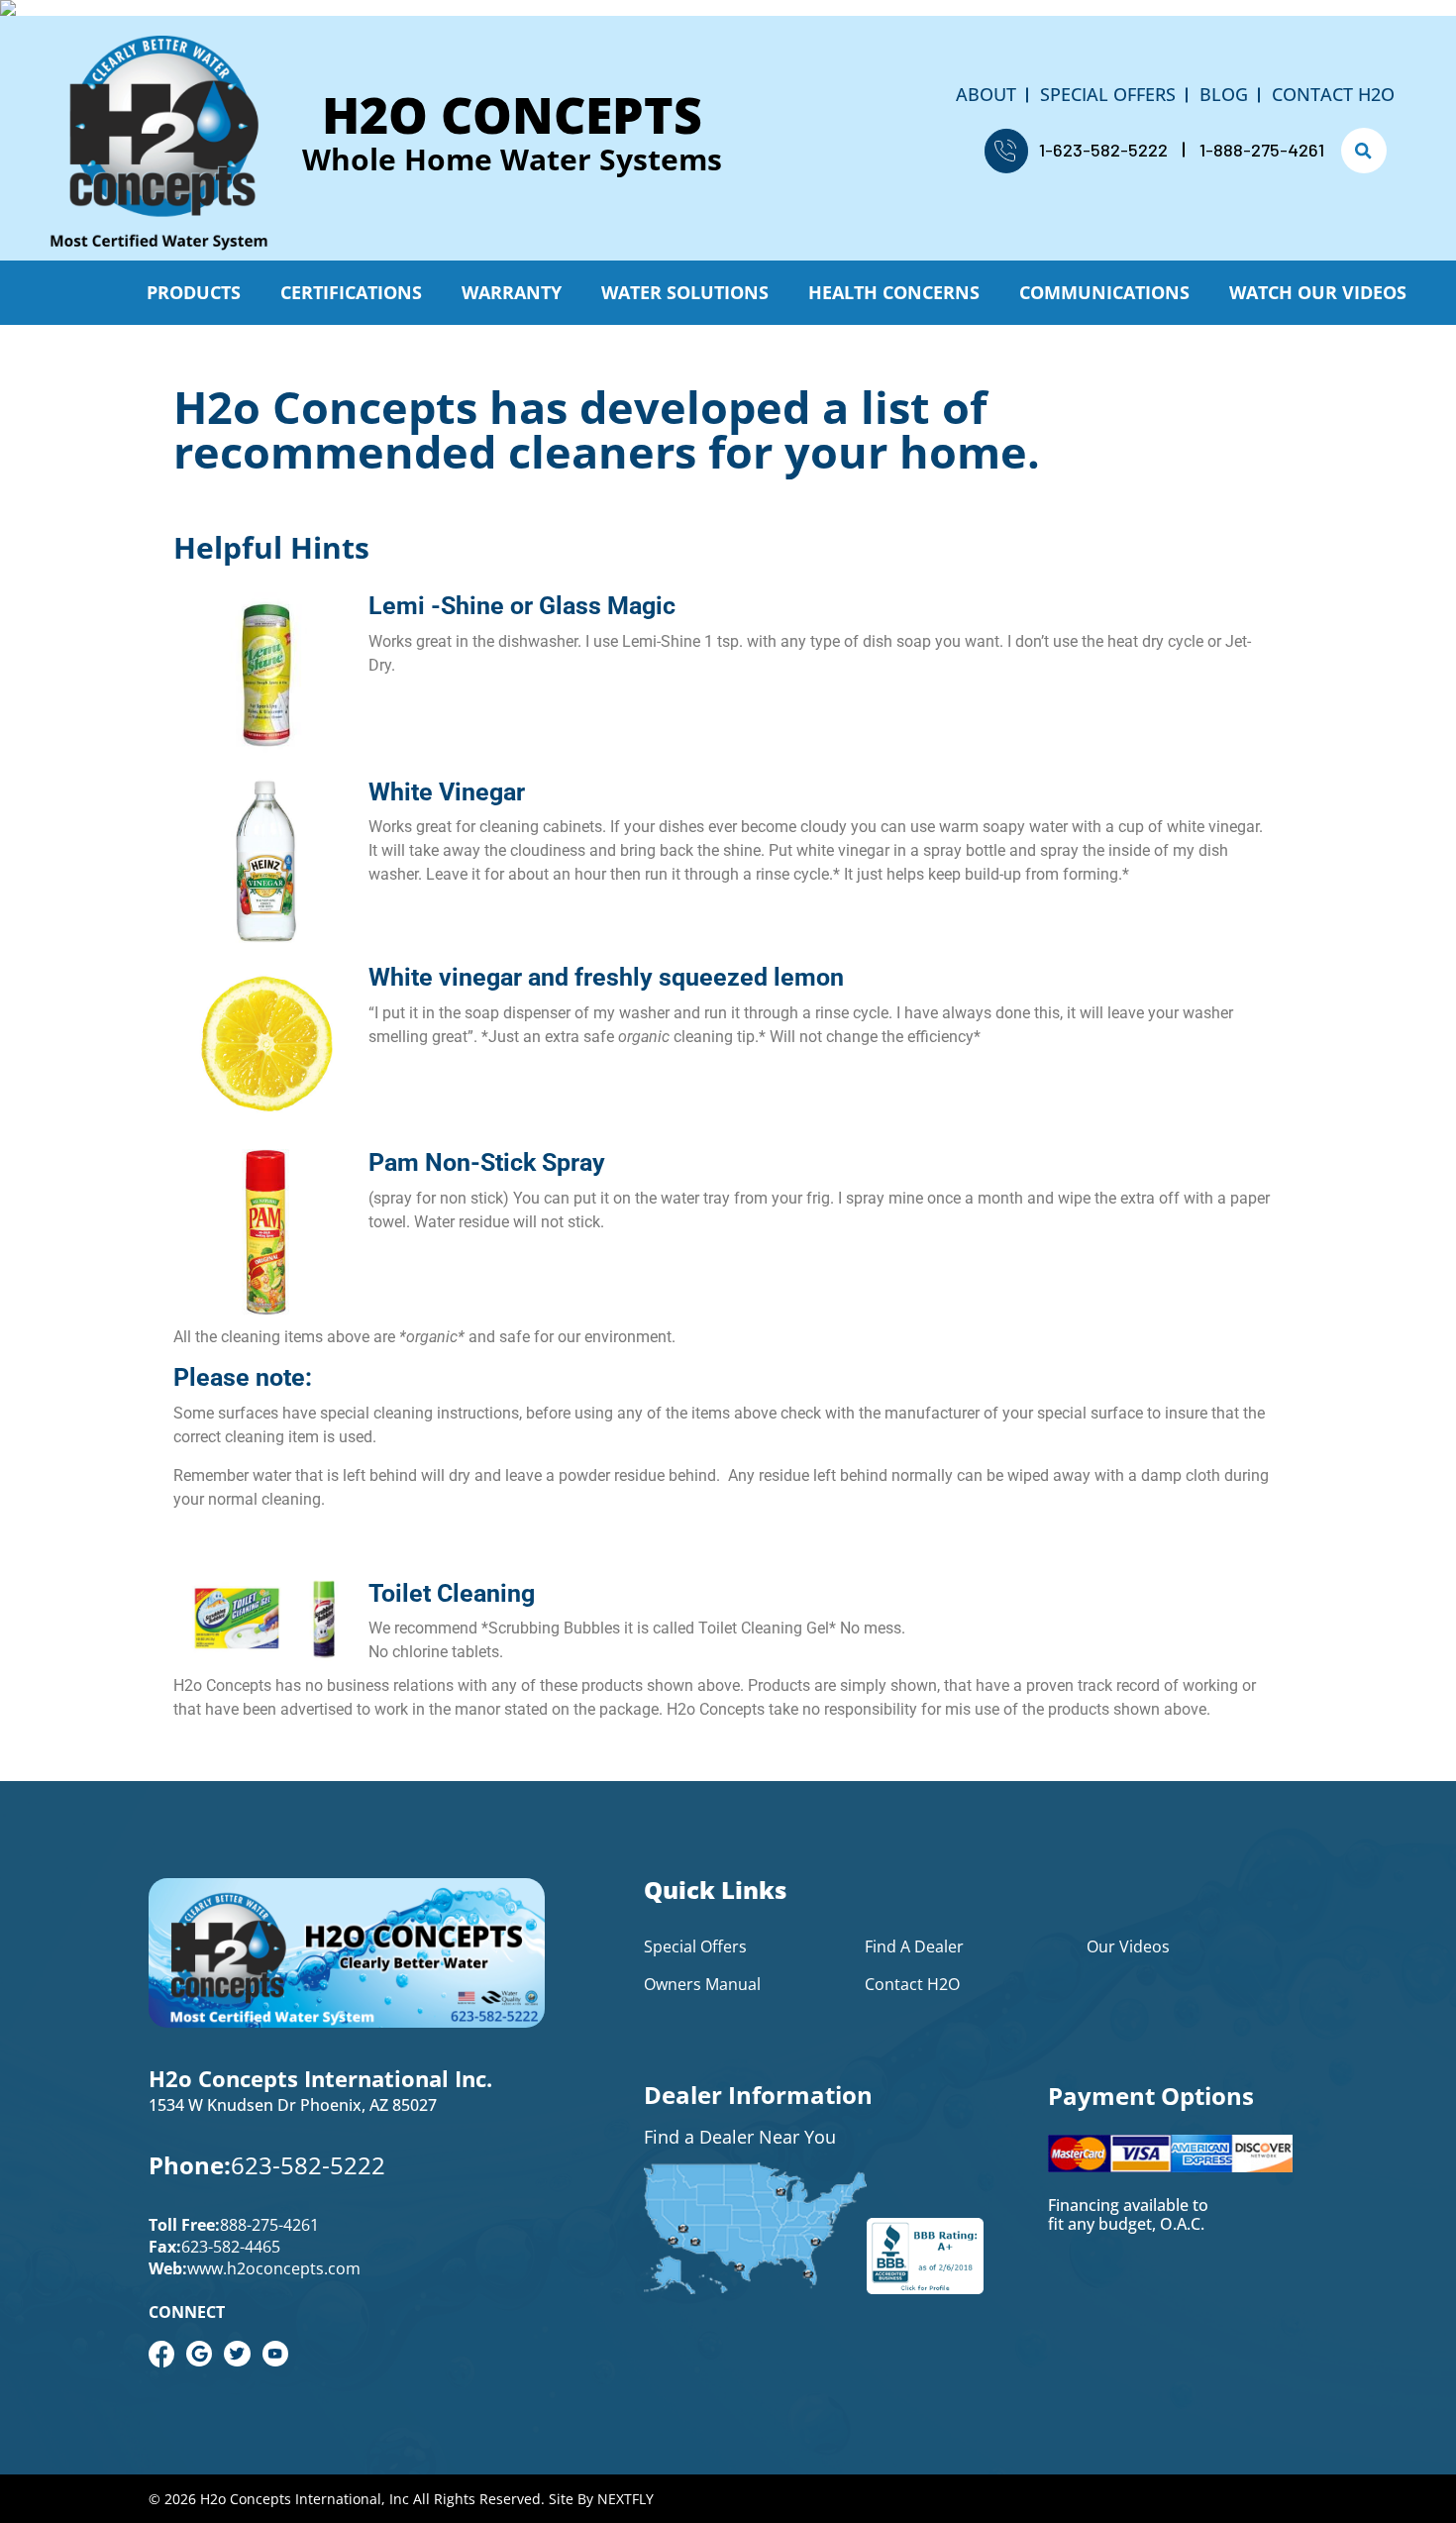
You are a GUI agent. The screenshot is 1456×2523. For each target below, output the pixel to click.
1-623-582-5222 (1103, 150)
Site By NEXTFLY (601, 2499)
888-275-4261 (269, 2225)
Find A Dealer (914, 1946)
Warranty (512, 292)
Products (194, 292)
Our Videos (1128, 1946)
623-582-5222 (308, 2165)
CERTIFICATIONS (351, 292)
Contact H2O (1333, 94)
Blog (1224, 94)
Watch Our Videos (1318, 292)
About (986, 94)
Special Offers (1108, 94)
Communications (1104, 292)
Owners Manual (702, 1984)
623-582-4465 (231, 2247)
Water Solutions (685, 292)
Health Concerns (894, 292)
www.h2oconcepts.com (274, 2268)
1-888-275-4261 (1262, 150)
